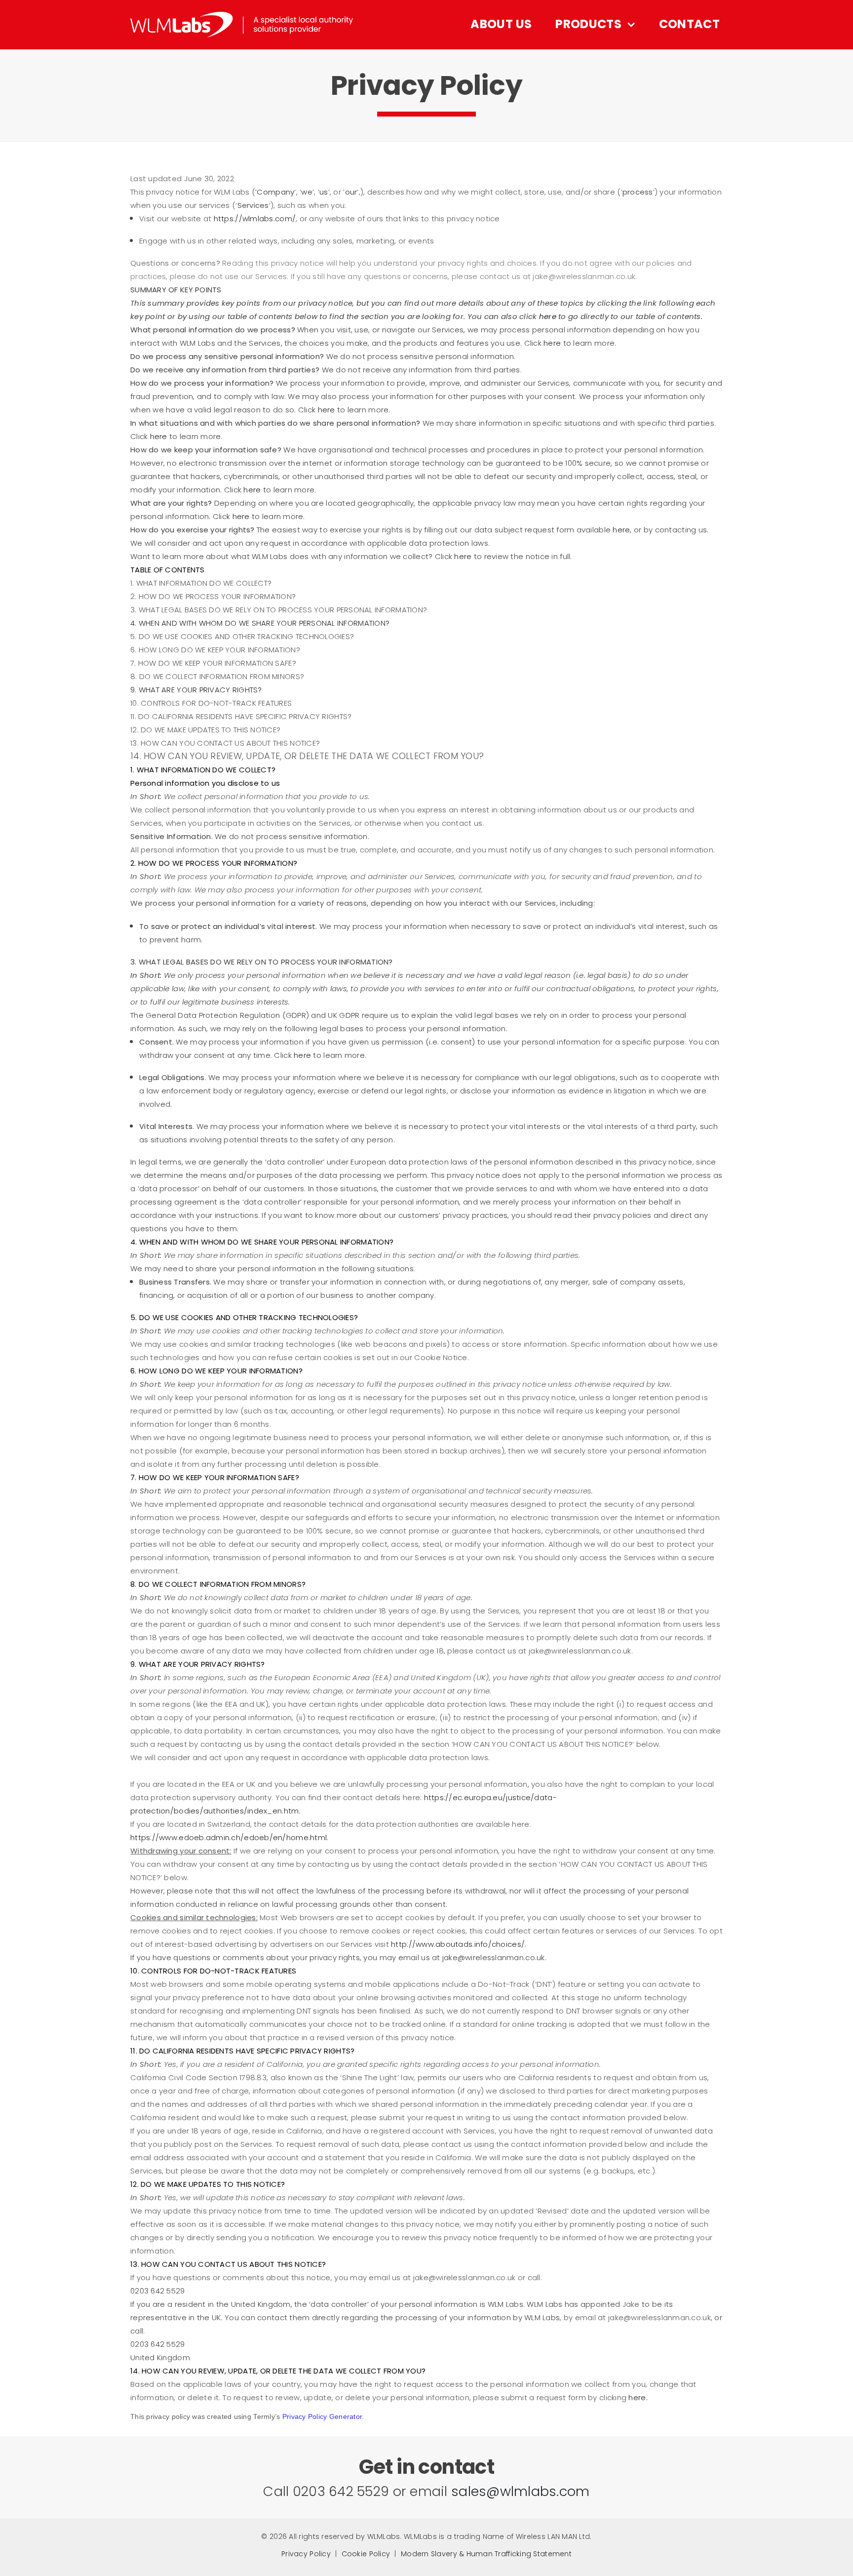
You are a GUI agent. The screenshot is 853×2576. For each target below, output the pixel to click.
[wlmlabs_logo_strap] (242, 16)
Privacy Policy (306, 2554)
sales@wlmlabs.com (521, 2491)
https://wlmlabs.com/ (255, 219)
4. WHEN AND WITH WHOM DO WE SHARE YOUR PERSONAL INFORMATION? (260, 623)
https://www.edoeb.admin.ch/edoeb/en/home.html (229, 1837)
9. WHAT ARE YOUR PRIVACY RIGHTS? (196, 690)
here (637, 2397)
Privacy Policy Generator (322, 2416)
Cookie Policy (366, 2554)
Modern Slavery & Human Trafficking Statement (486, 2554)
